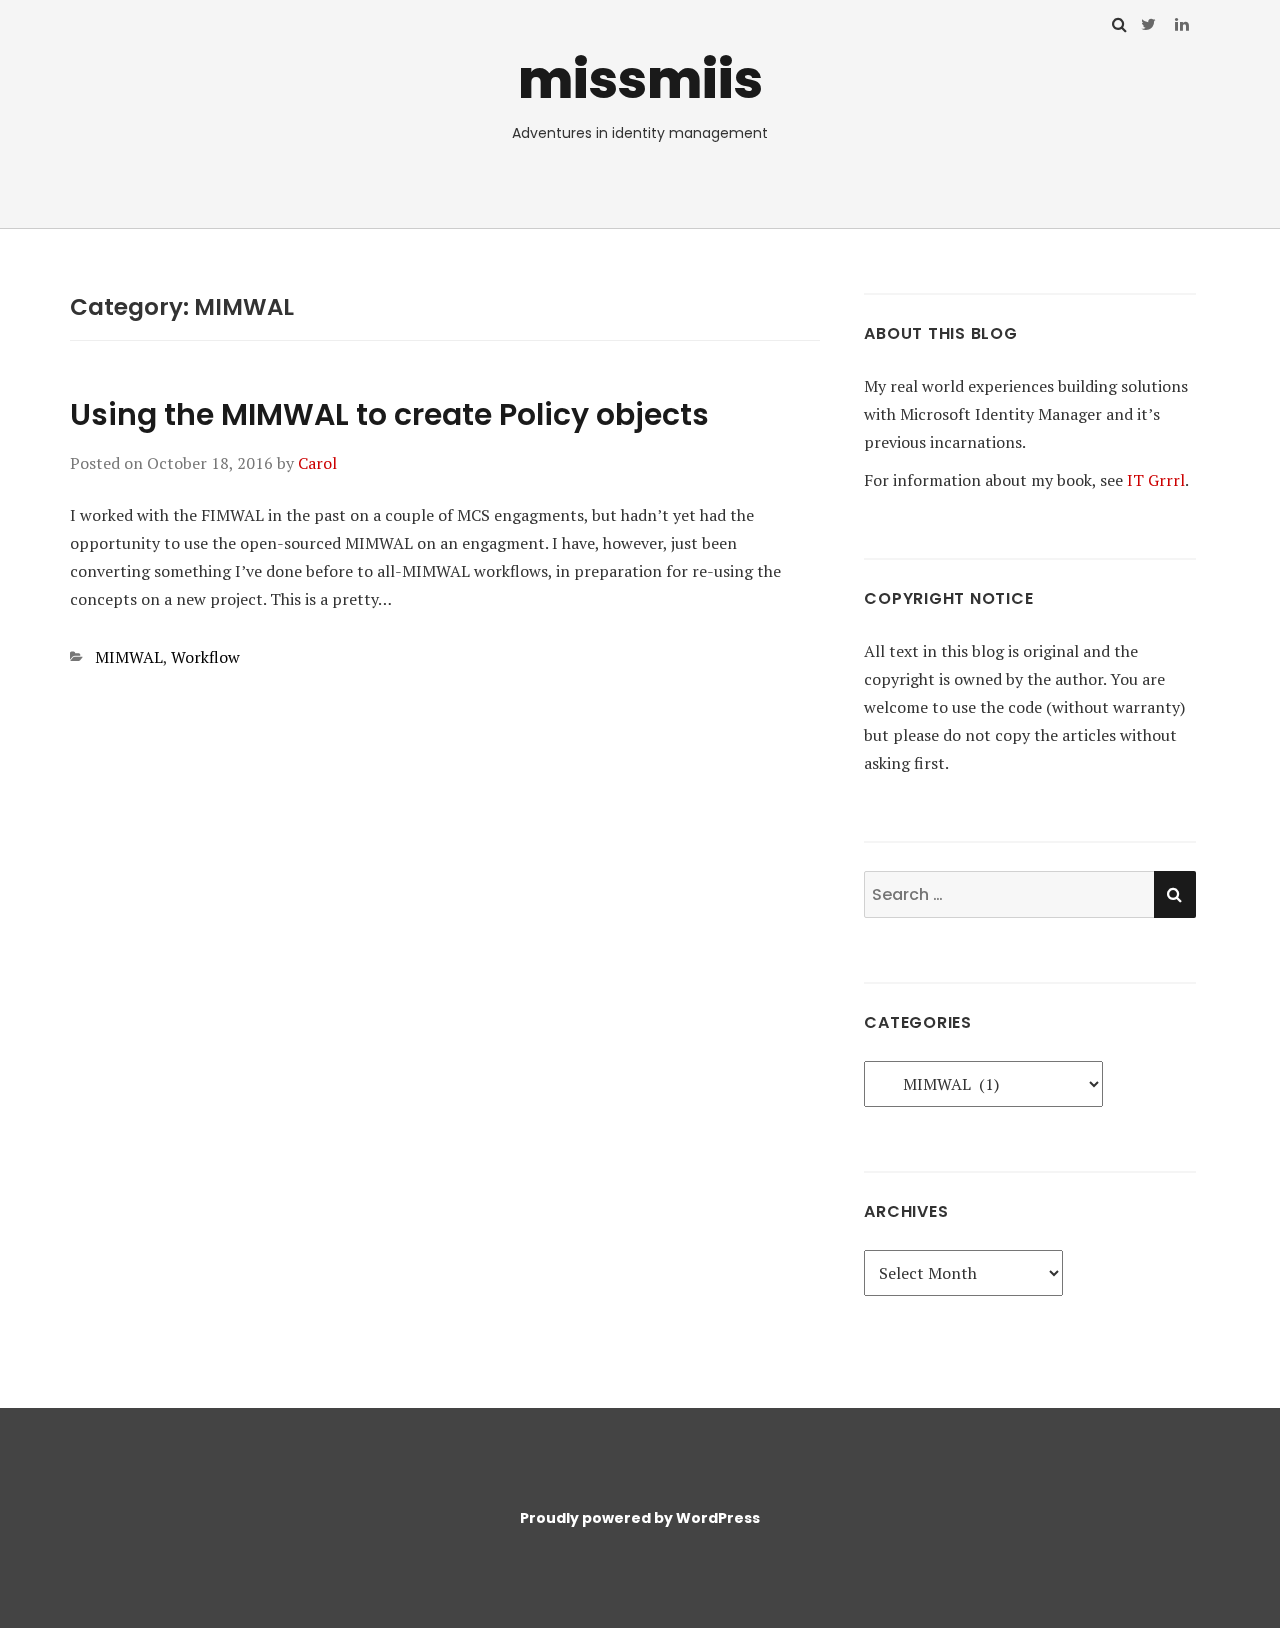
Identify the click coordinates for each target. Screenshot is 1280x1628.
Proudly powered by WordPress (640, 1518)
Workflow (205, 657)
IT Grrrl (1156, 480)
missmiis (640, 79)
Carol (317, 463)
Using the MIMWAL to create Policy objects (389, 414)
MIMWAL (129, 657)
